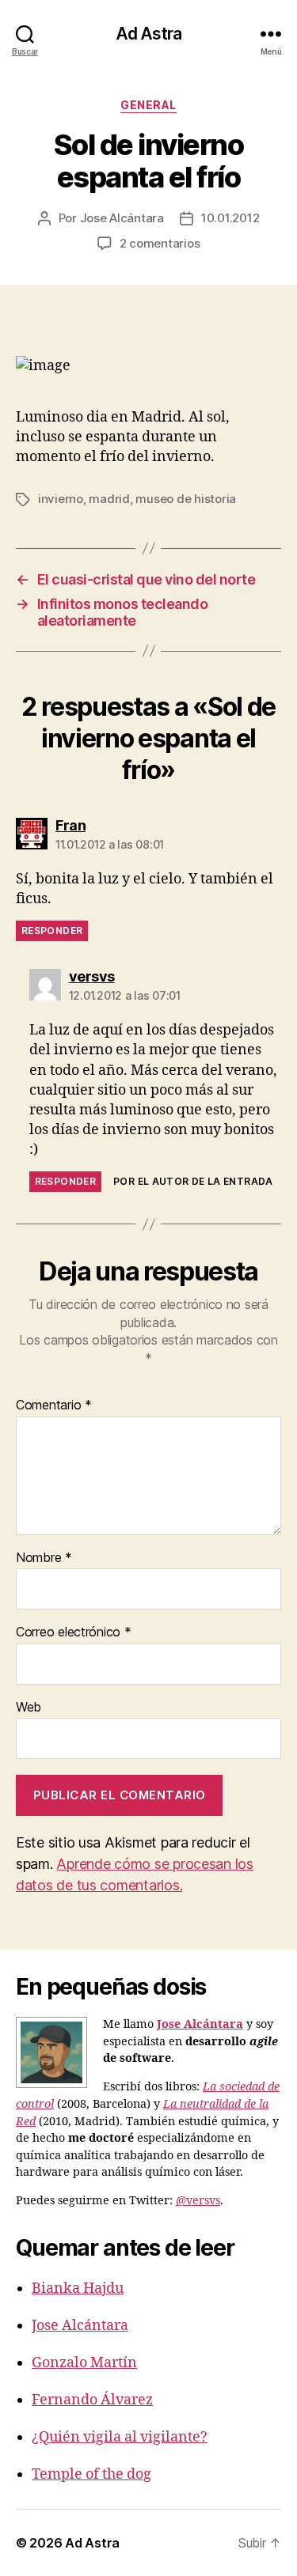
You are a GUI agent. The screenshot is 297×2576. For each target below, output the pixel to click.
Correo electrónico (74, 1632)
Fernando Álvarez (92, 2400)
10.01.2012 (230, 218)
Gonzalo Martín (84, 2363)
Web (29, 1708)
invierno (61, 499)
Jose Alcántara (122, 218)
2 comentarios (160, 243)
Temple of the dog (91, 2474)
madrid (109, 499)
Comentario (54, 1405)
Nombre (44, 1558)
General (148, 105)
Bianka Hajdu (78, 2289)
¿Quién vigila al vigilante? (120, 2437)
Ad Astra (148, 34)
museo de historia (186, 499)
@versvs (198, 2201)
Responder (52, 931)
